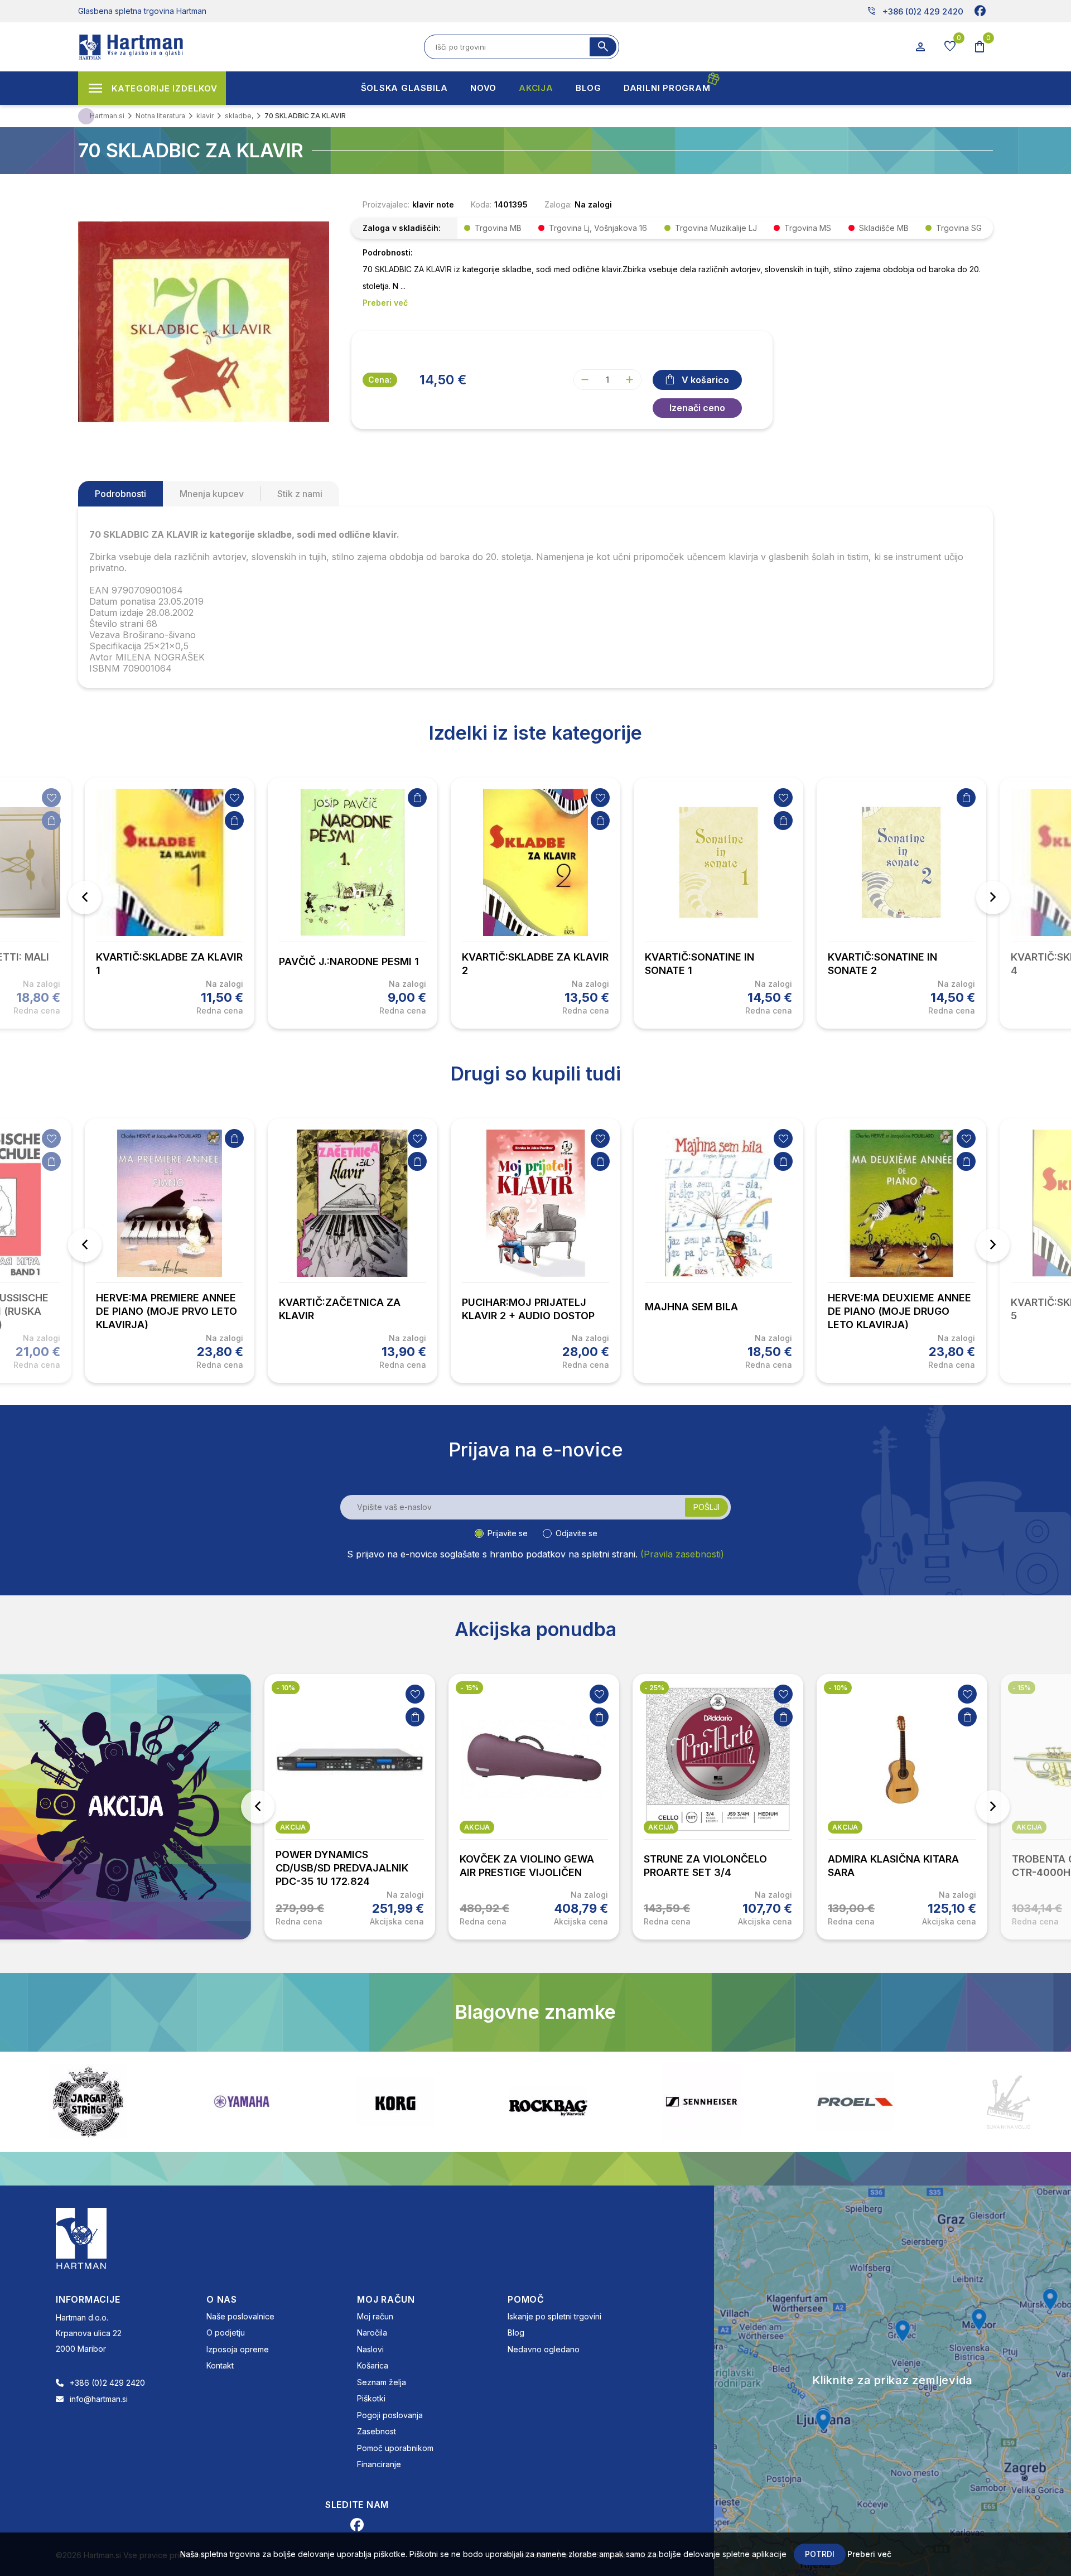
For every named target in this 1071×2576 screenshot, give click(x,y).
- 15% (285, 1688)
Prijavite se (508, 1533)
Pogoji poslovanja (390, 2415)
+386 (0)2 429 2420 (915, 11)
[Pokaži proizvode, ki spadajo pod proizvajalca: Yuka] (1009, 2102)
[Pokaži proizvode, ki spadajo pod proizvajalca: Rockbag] (395, 2102)
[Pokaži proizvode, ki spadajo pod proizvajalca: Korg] (242, 2102)
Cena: (380, 380)
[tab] (120, 494)
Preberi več (869, 2554)
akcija (293, 1827)
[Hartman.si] (81, 2237)
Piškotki (371, 2398)
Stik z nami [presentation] (300, 494)
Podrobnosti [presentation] (120, 494)
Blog (516, 2333)
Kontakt (220, 2365)
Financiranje (379, 2464)
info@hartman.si (99, 2399)
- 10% (654, 1688)
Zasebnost (377, 2431)
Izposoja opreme (238, 2349)
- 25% (470, 1688)
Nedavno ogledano (544, 2349)
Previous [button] (85, 898)
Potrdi (820, 2554)
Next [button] (993, 898)
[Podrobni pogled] (204, 321)
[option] (170, 903)
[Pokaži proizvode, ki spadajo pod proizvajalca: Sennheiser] (548, 2102)
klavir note (433, 204)
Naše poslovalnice (240, 2316)
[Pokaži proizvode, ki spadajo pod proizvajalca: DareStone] (855, 2102)
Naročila (372, 2333)
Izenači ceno (697, 408)
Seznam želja (382, 2382)
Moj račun (375, 2316)
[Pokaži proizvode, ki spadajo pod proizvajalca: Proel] (702, 2102)
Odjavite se (576, 1533)
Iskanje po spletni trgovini (554, 2316)
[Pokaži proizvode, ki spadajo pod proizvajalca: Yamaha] (88, 2102)
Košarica (373, 2365)
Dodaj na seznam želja (51, 798)
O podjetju (226, 2333)
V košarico (705, 380)
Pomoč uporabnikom (395, 2448)
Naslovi (370, 2349)
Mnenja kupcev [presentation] (212, 494)
